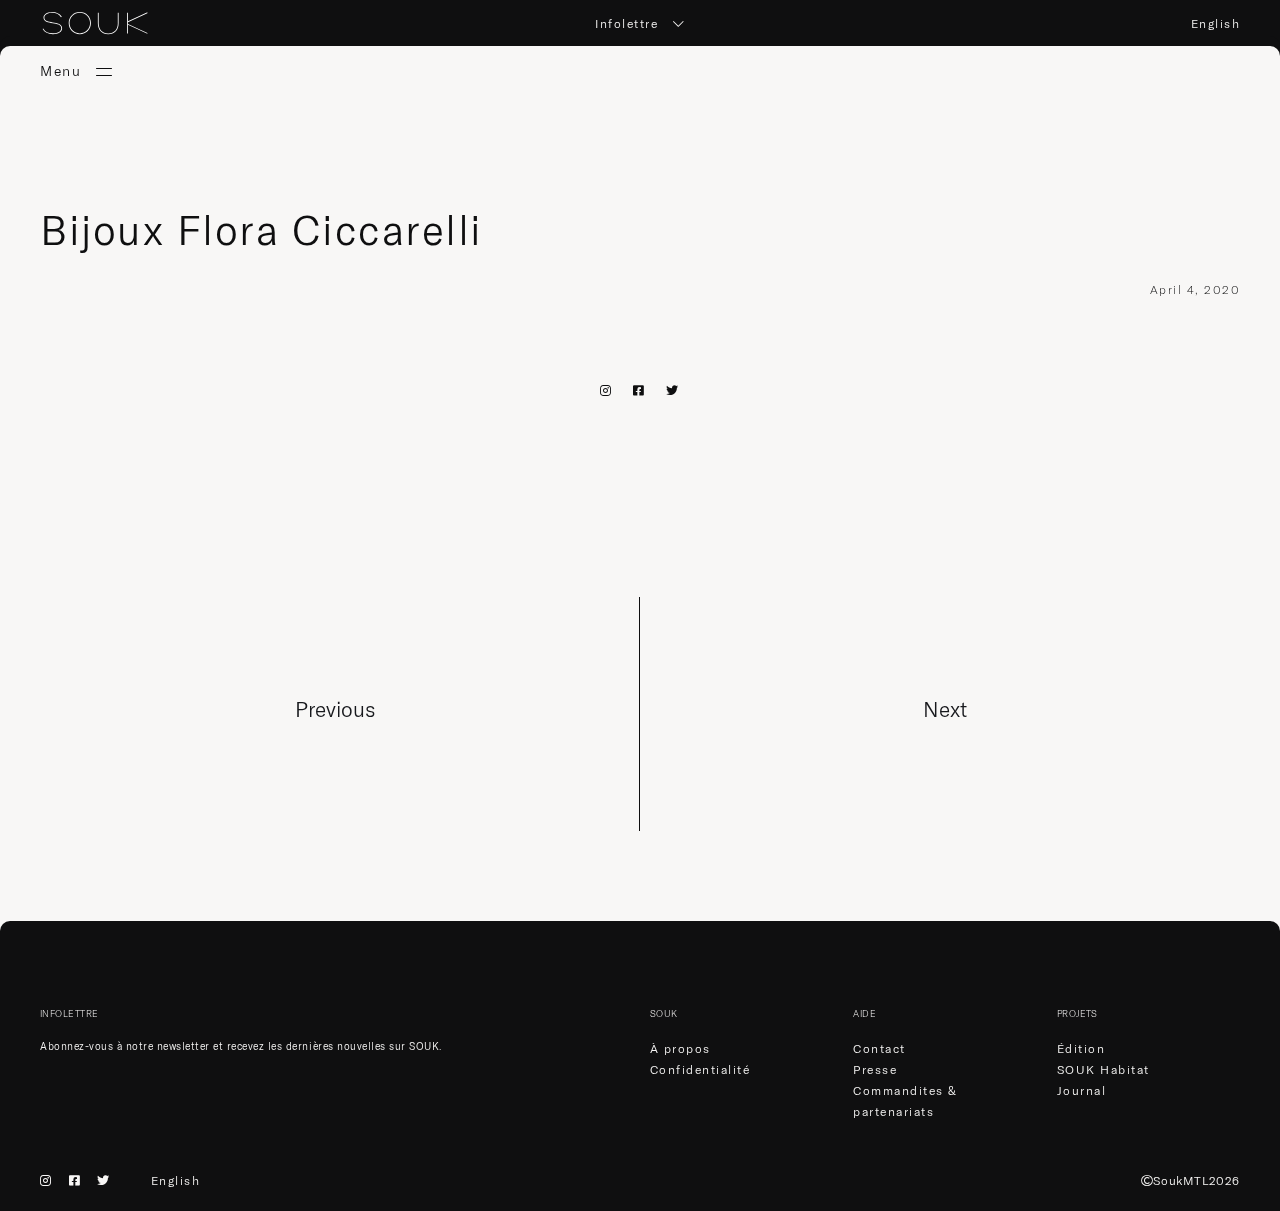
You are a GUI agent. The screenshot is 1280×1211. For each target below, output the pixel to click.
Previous (335, 709)
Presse (875, 1069)
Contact (879, 1048)
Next (945, 709)
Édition (1081, 1048)
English (1216, 23)
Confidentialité (700, 1069)
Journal (1082, 1090)
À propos (680, 1048)
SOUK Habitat (1103, 1069)
